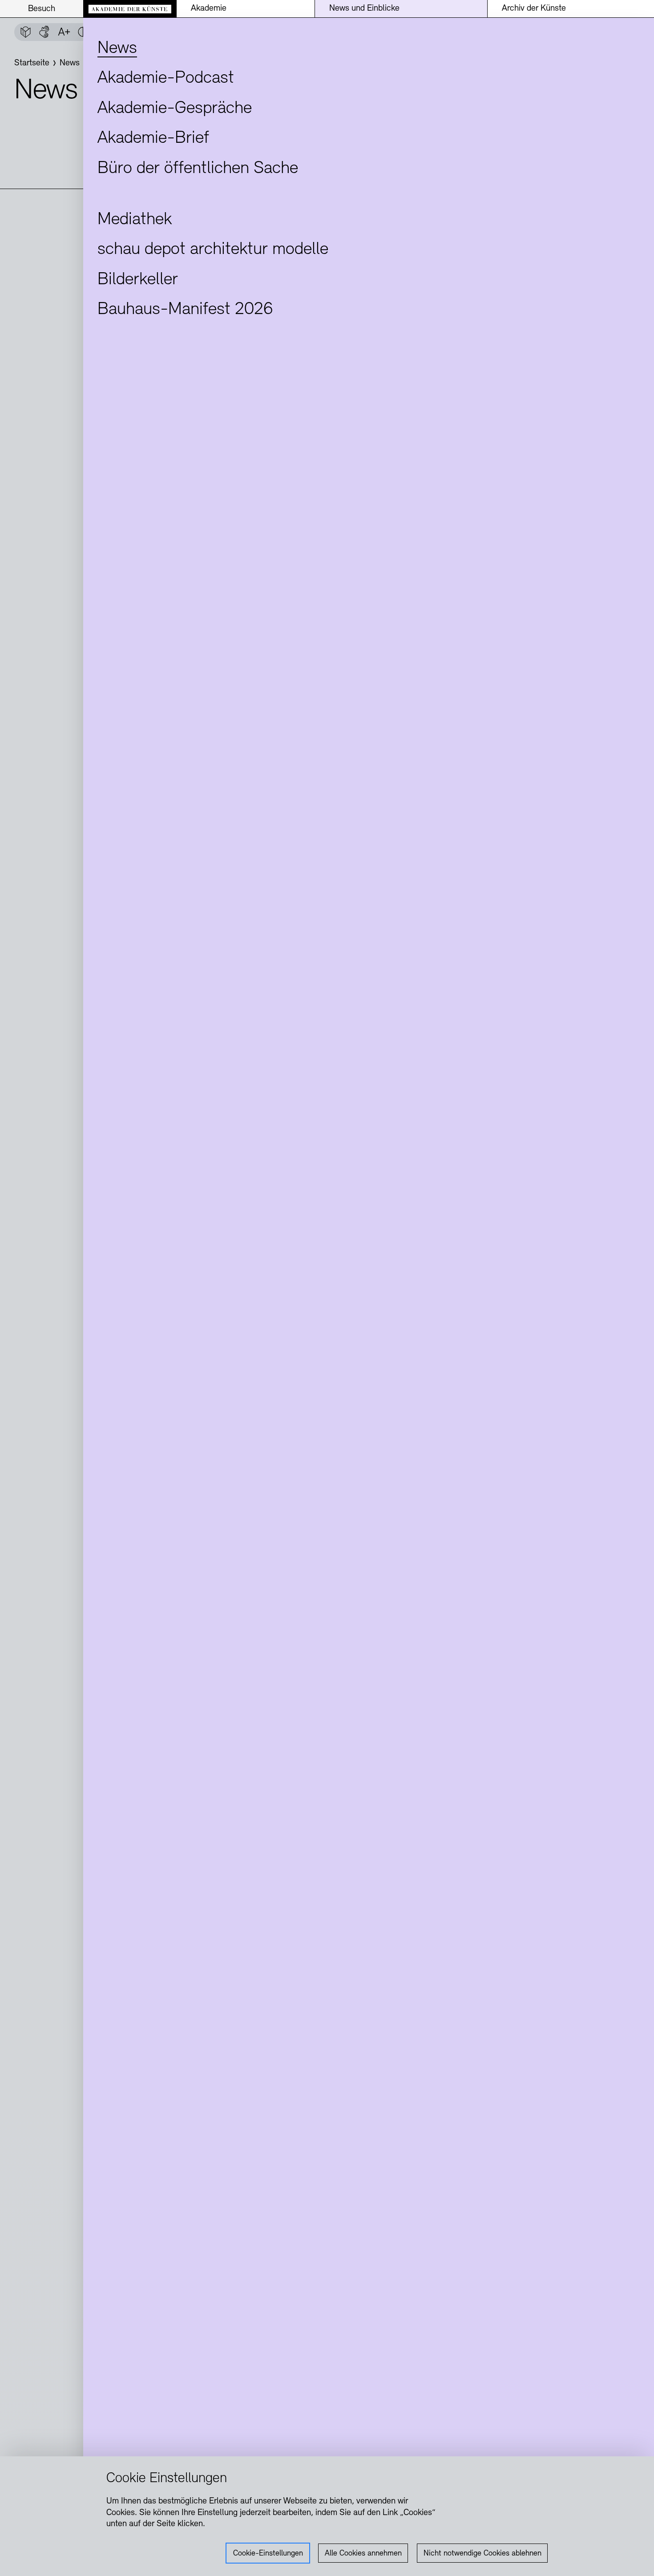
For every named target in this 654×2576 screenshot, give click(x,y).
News (117, 48)
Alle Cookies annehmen (363, 2554)
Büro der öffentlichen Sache (198, 169)
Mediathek (135, 220)
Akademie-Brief (153, 138)
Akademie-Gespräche (175, 109)
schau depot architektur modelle (213, 250)
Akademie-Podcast (166, 78)
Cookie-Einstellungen (268, 2554)
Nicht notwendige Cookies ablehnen (482, 2554)
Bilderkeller (138, 280)
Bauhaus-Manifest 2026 (185, 310)
